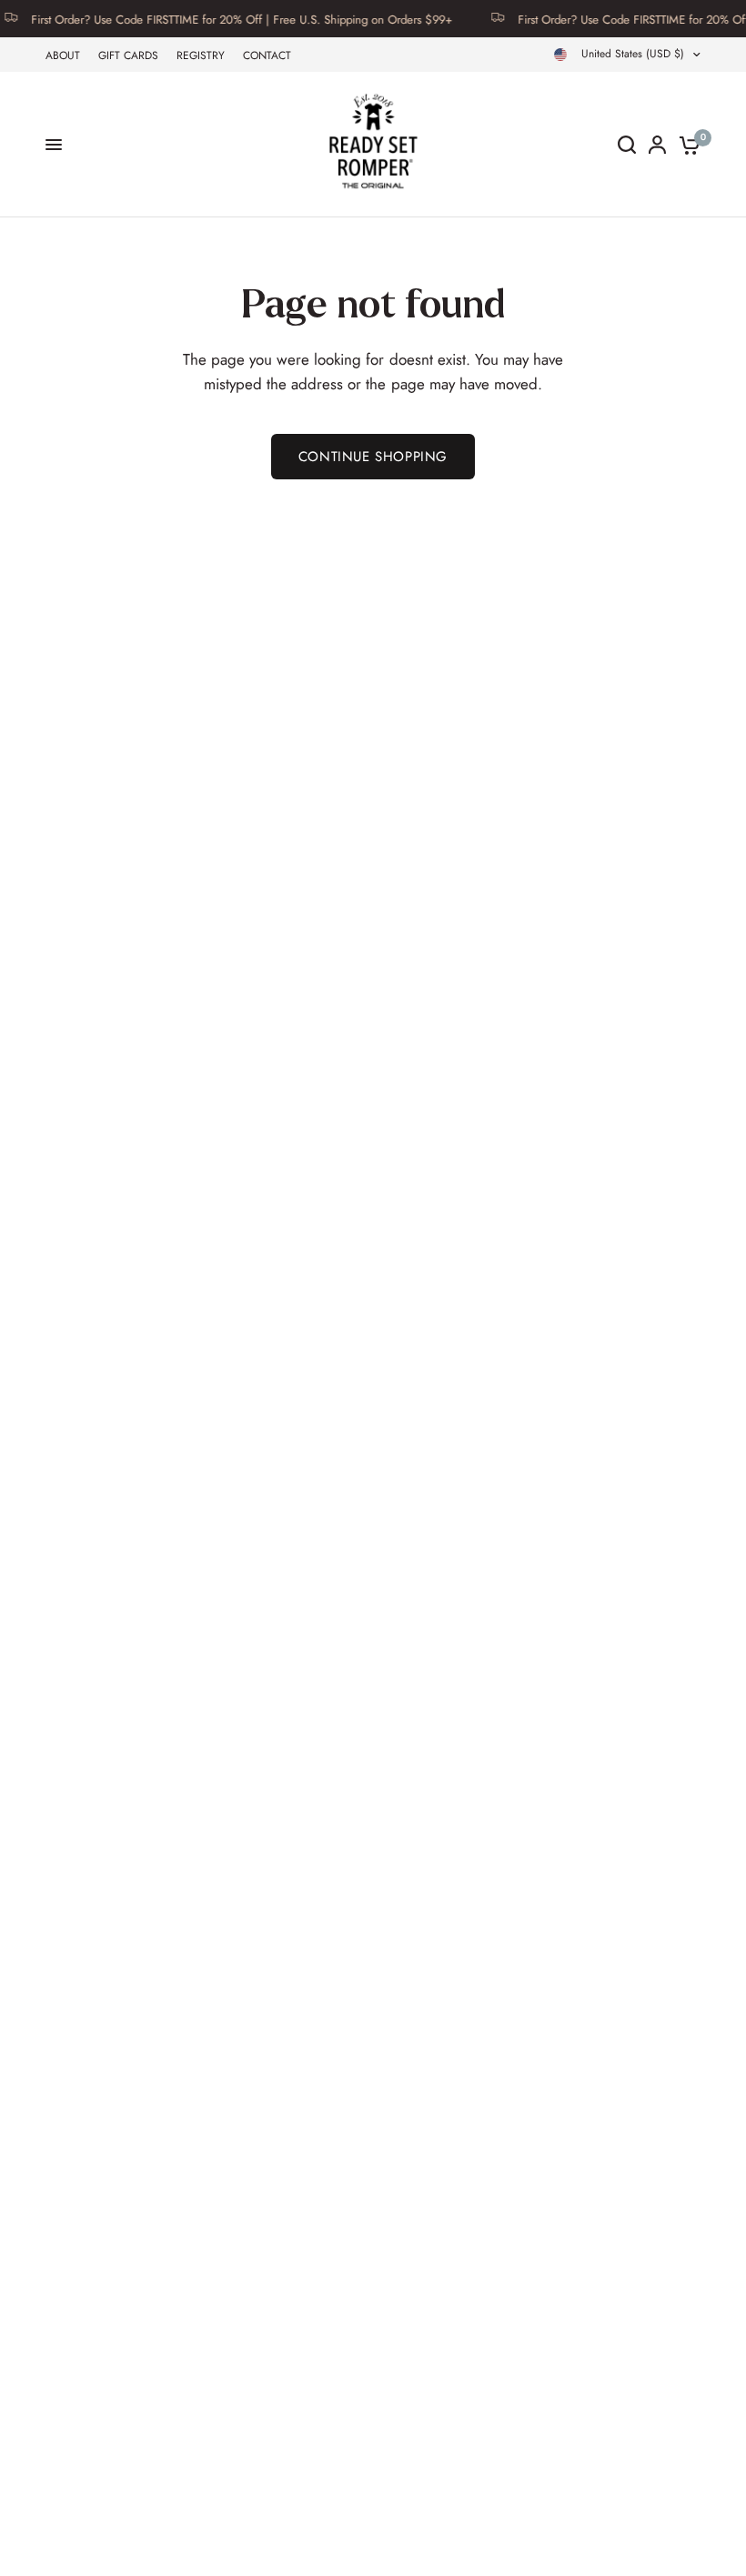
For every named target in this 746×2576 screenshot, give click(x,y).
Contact (267, 55)
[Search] (627, 145)
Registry (201, 55)
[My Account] (657, 145)
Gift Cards (128, 55)
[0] (686, 145)
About (63, 55)
